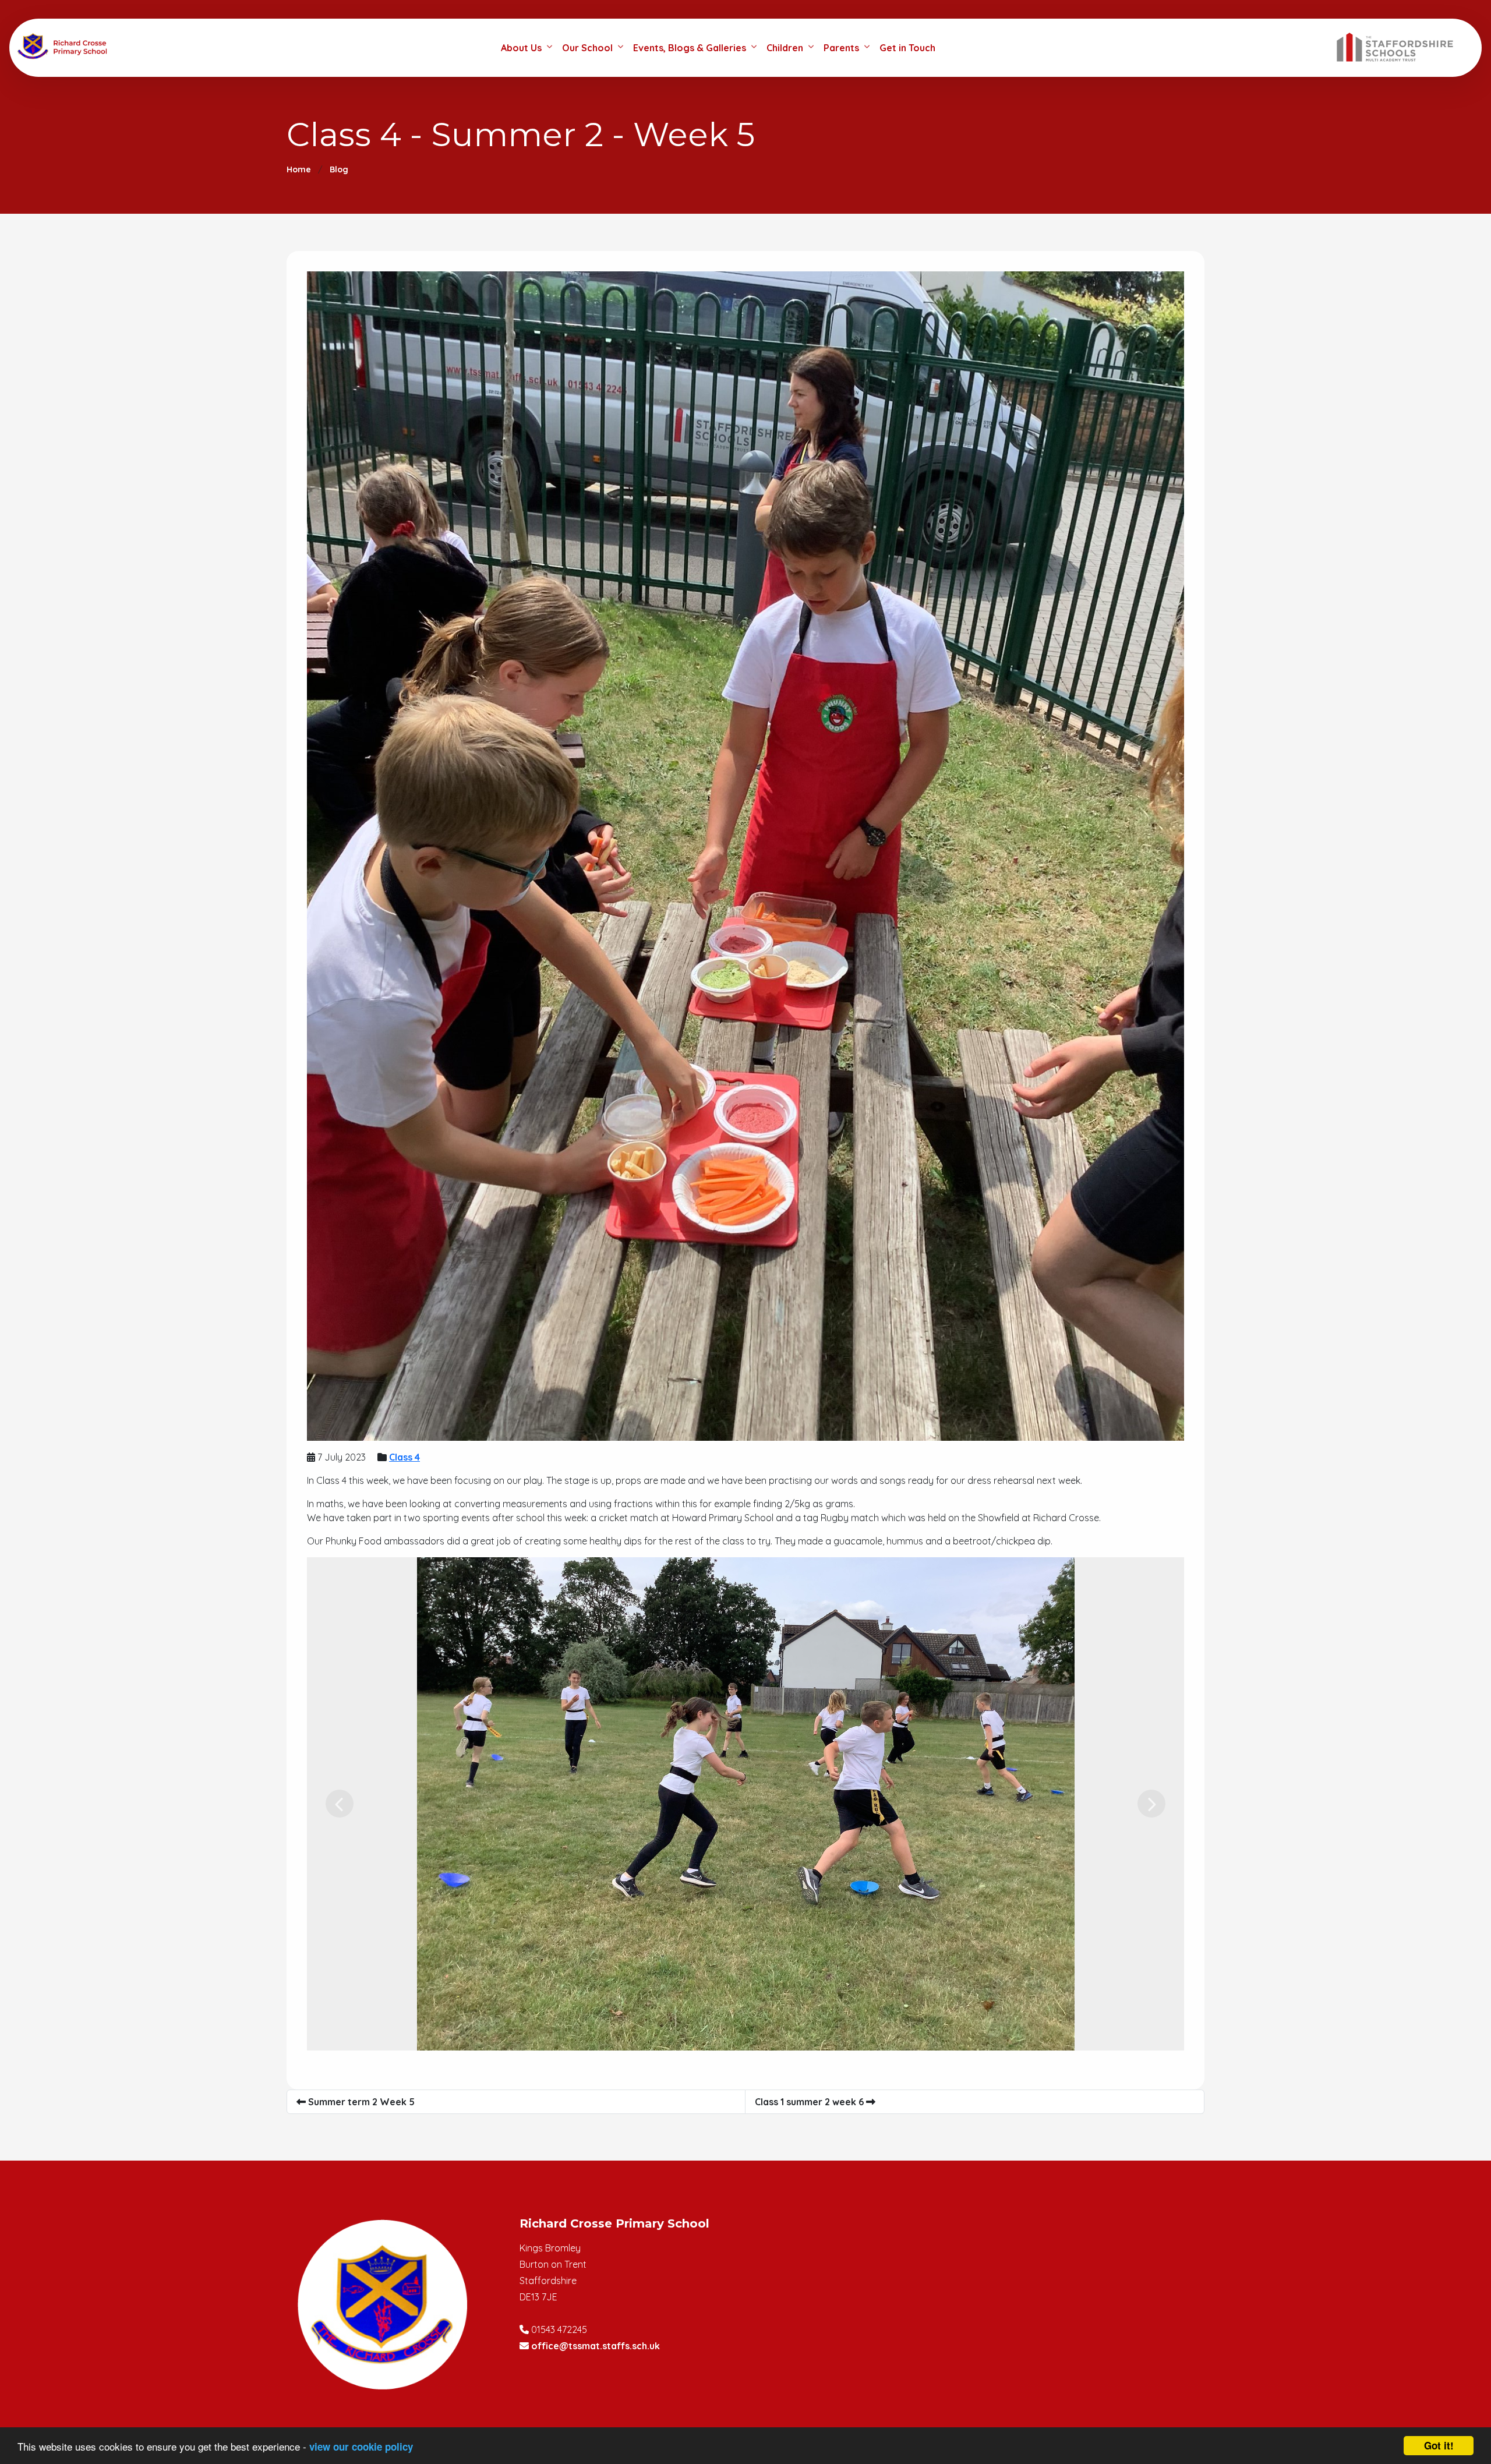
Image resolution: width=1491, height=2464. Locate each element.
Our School (587, 48)
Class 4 (404, 1457)
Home (299, 169)
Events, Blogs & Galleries (690, 48)
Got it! (1439, 2445)
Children (785, 48)
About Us (521, 48)
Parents (841, 48)
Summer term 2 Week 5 (360, 2102)
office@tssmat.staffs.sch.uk (596, 2346)
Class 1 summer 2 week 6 (810, 2102)
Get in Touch (907, 48)
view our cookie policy (361, 2447)
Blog (339, 169)
